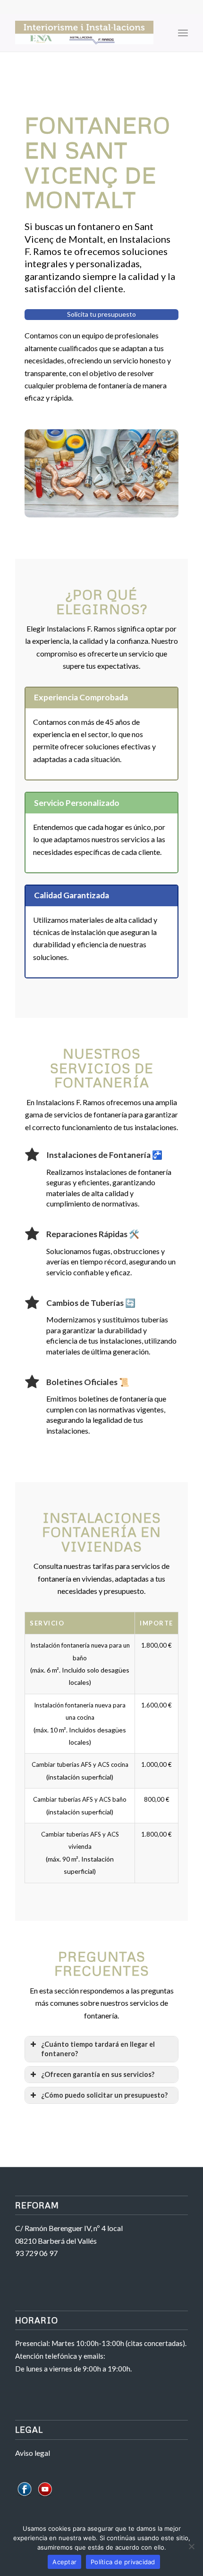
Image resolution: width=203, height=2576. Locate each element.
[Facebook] (25, 2496)
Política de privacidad (123, 2562)
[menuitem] (162, 33)
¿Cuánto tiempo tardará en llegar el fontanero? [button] (98, 2049)
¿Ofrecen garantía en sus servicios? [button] (98, 2074)
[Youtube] (45, 2496)
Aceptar (64, 2562)
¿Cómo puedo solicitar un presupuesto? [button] (104, 2095)
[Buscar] (162, 33)
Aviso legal (33, 2453)
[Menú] (183, 33)
